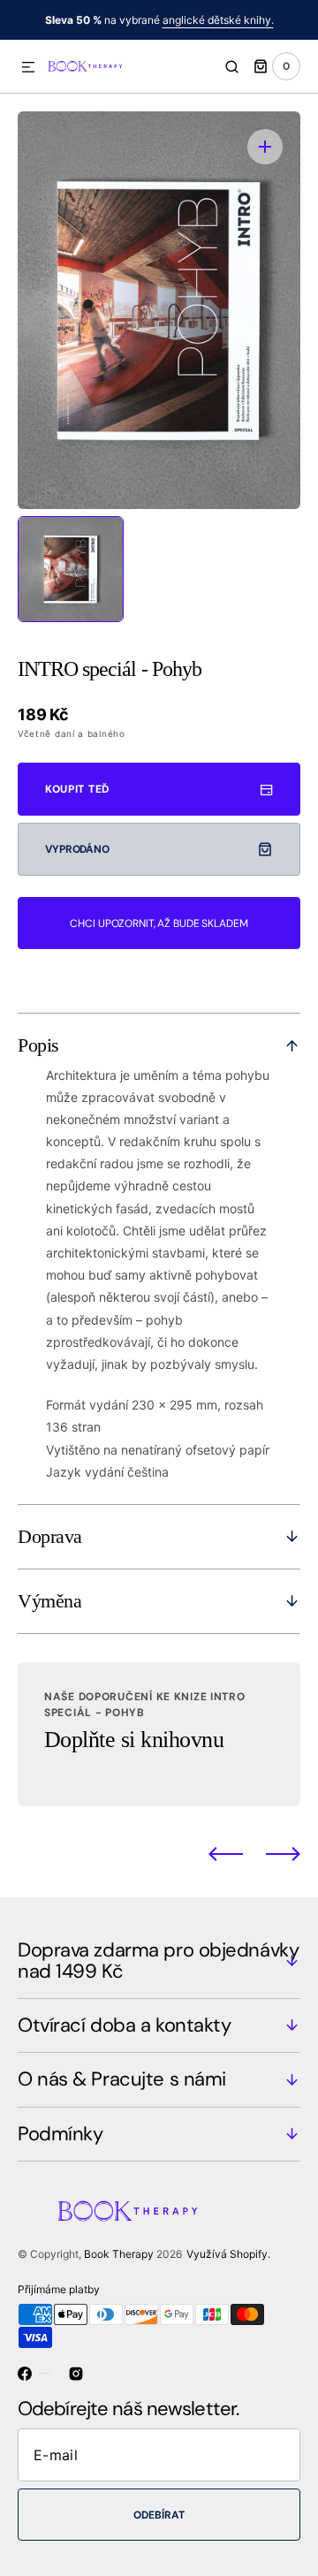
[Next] (283, 1854)
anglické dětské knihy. (218, 20)
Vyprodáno (77, 849)
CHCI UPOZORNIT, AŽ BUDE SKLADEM (159, 923)
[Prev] (226, 1854)
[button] (28, 68)
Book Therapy (119, 2254)
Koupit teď (77, 789)
